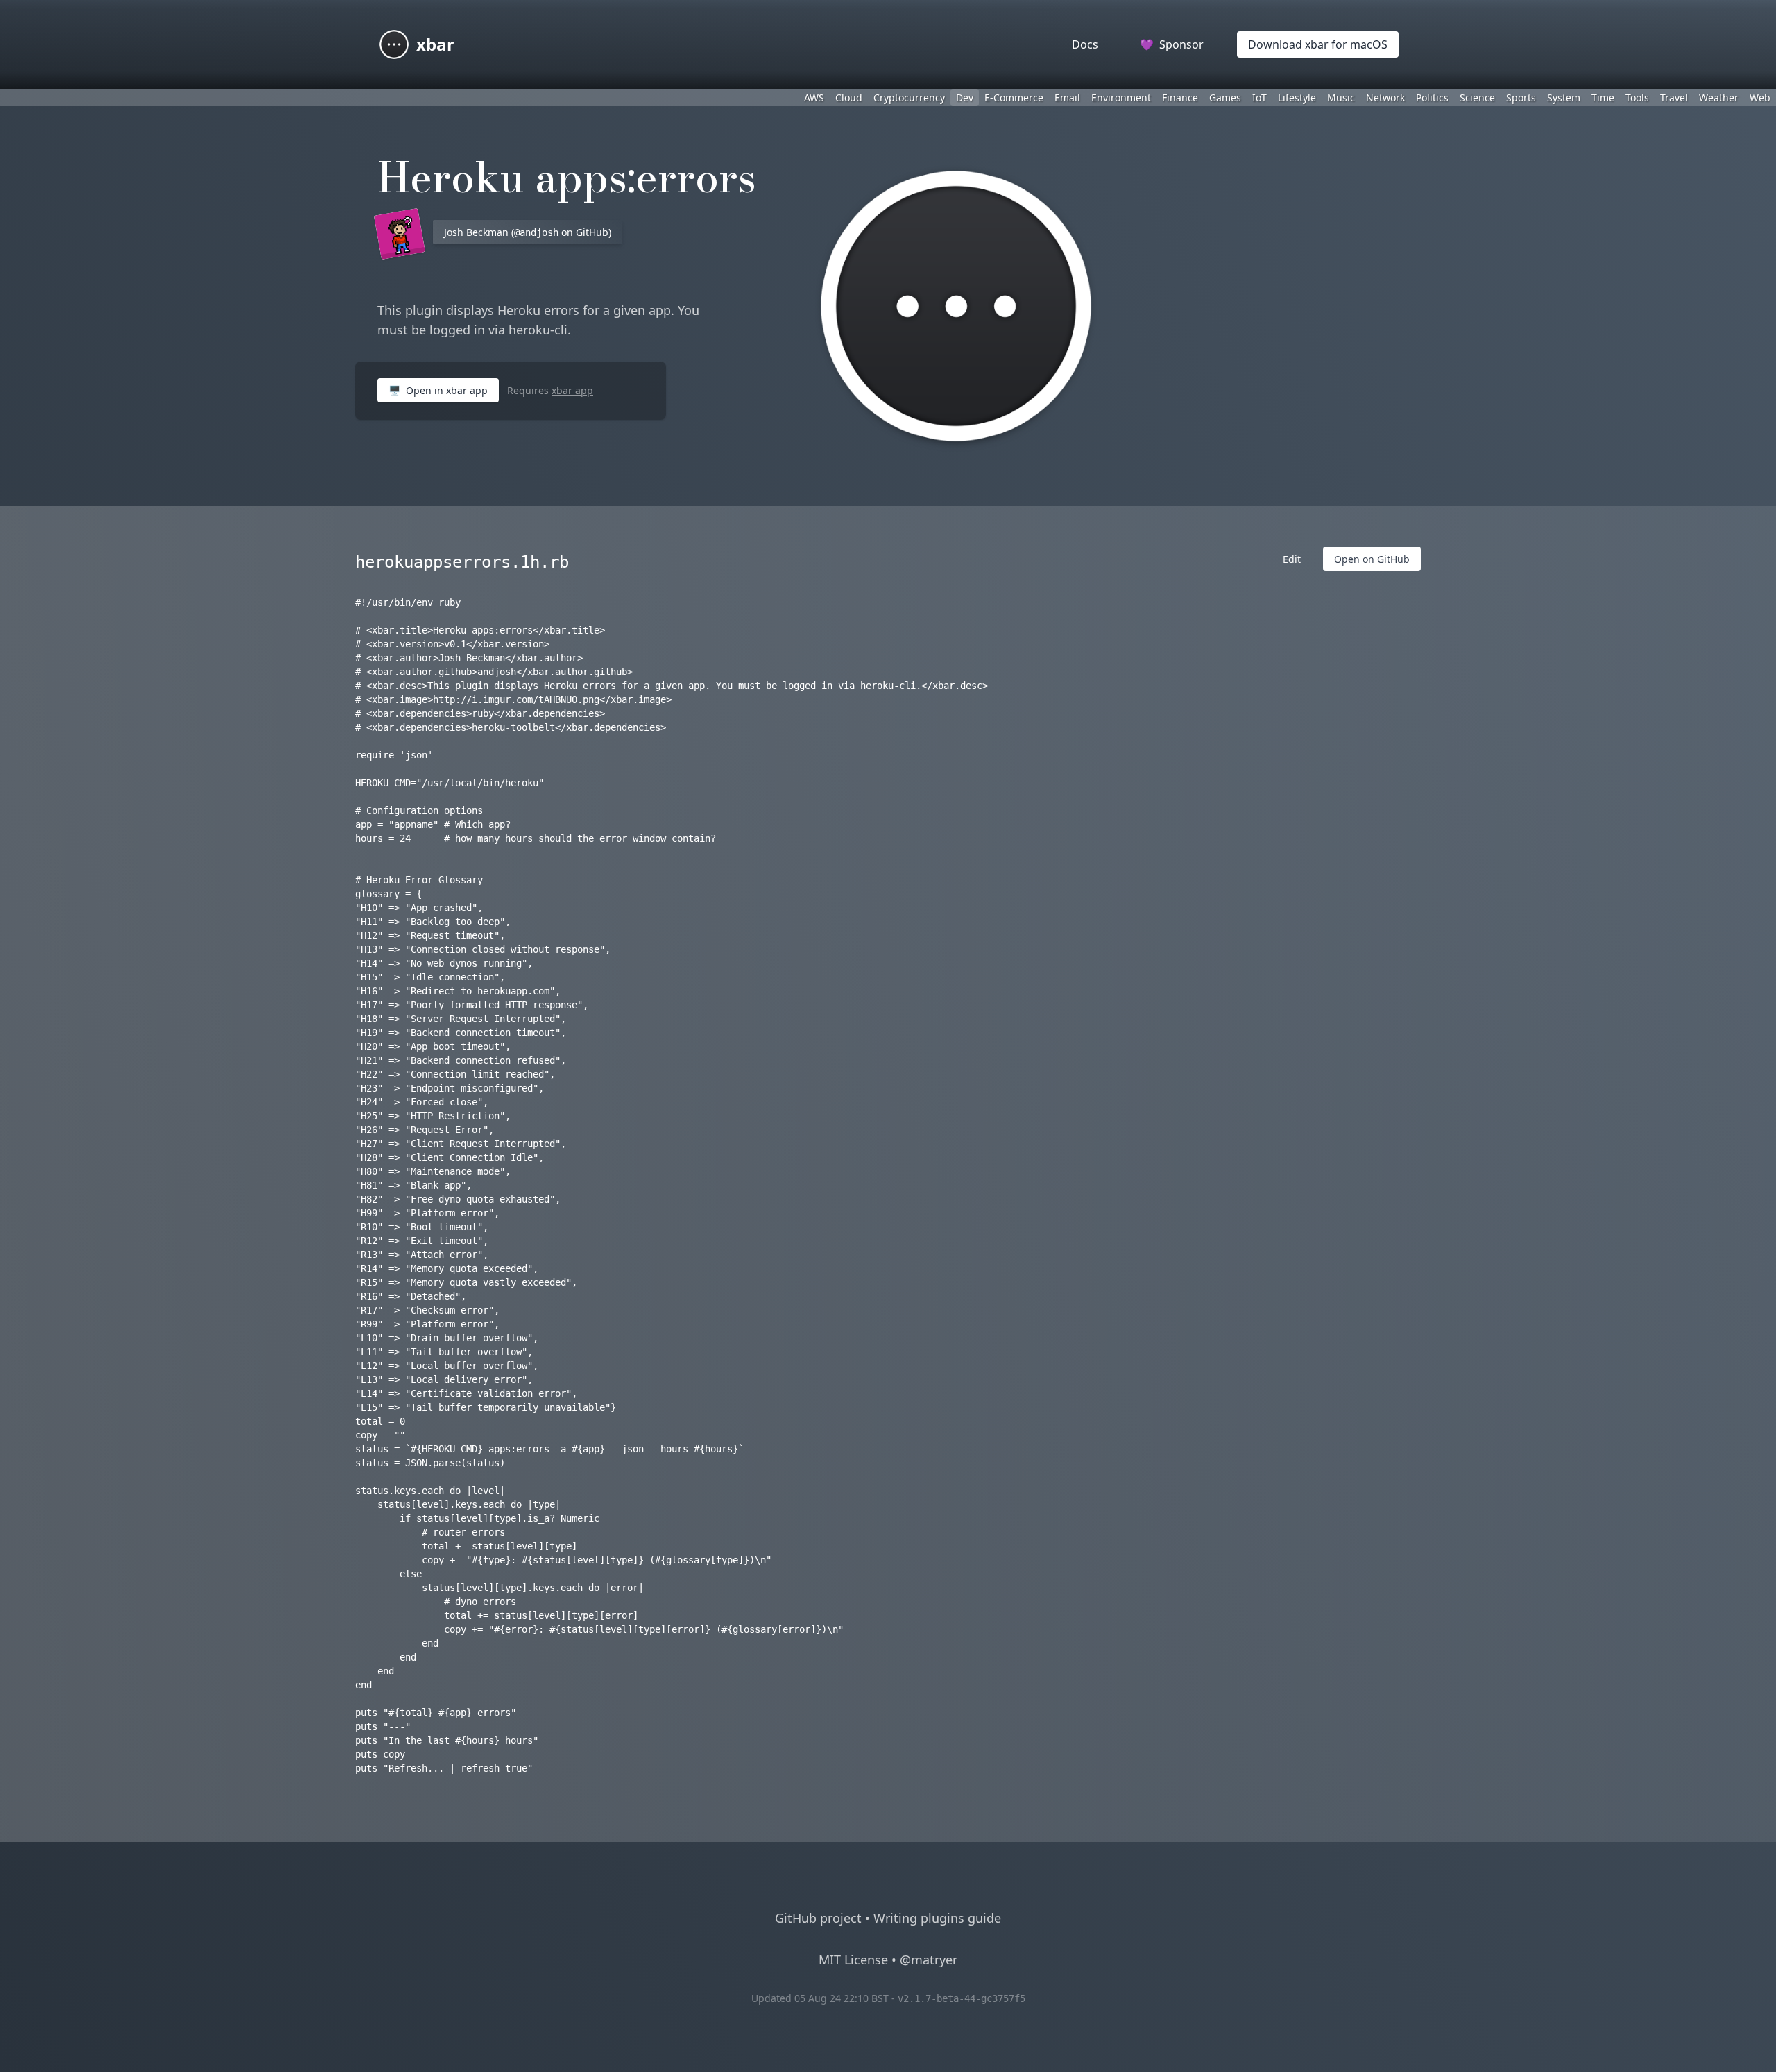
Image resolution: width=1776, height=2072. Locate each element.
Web (1760, 97)
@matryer (929, 1960)
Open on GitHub (1372, 559)
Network (1385, 97)
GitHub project (818, 1918)
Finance (1180, 97)
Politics (1432, 97)
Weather (1719, 97)
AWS (814, 97)
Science (1477, 97)
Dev (965, 97)
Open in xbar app (438, 390)
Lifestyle (1297, 97)
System (1564, 97)
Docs (1085, 44)
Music (1341, 97)
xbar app (572, 390)
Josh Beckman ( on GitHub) (528, 232)
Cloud (849, 97)
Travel (1674, 97)
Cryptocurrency (909, 97)
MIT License (853, 1960)
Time (1603, 97)
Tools (1637, 97)
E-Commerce (1014, 97)
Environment (1121, 97)
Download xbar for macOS (1318, 44)
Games (1225, 97)
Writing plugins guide (937, 1918)
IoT (1260, 97)
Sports (1521, 97)
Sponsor (1172, 44)
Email (1067, 97)
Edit (1292, 559)
